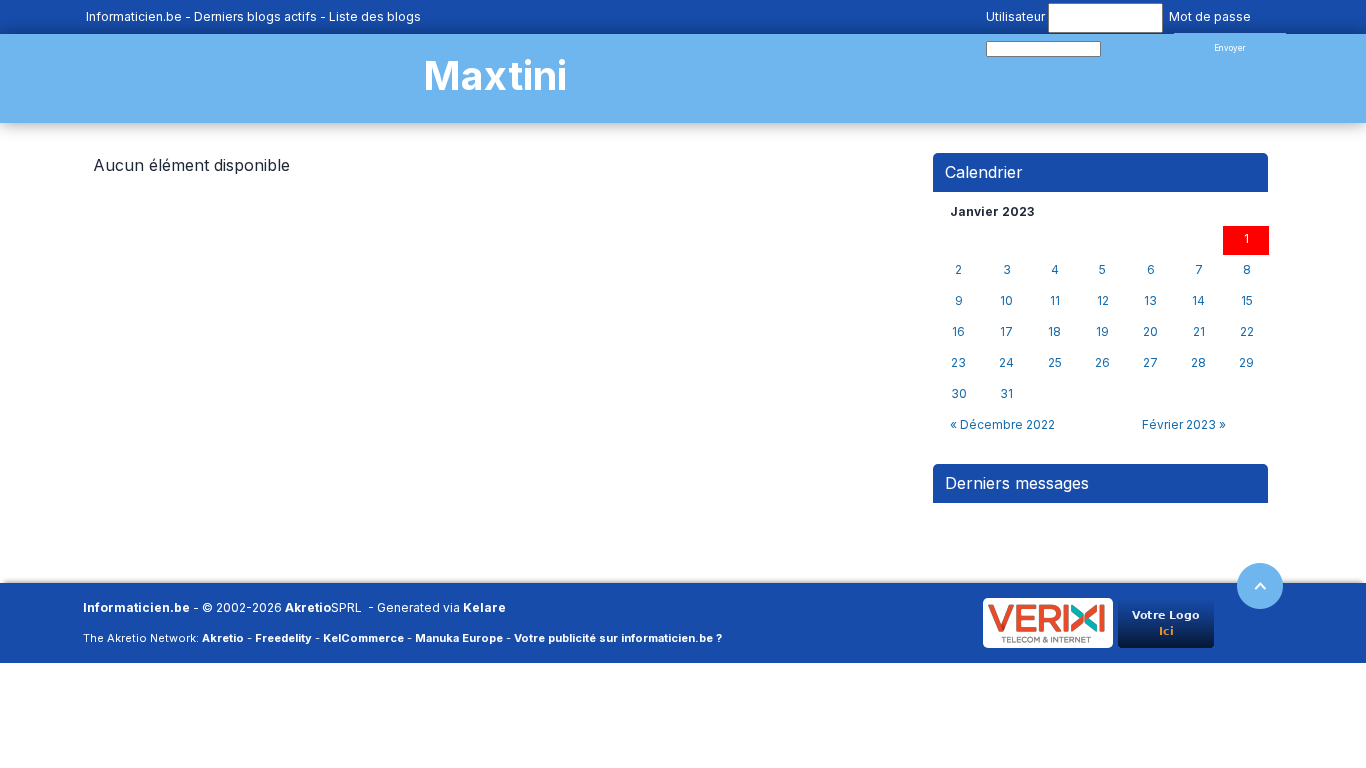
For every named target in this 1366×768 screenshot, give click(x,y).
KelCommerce (363, 638)
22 (1247, 332)
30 (959, 394)
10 (1006, 301)
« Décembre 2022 (1002, 424)
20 (1150, 332)
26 (1102, 363)
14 (1198, 301)
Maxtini (495, 75)
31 (1006, 394)
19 (1102, 332)
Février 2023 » (1184, 424)
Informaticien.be (134, 16)
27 (1150, 363)
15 (1247, 301)
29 (1246, 363)
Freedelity (283, 638)
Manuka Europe (459, 638)
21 (1199, 332)
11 (1055, 301)
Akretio (308, 607)
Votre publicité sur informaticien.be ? (618, 638)
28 (1198, 363)
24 (1006, 363)
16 (958, 332)
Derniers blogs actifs (255, 16)
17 (1006, 332)
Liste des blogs (375, 16)
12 (1103, 301)
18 (1054, 332)
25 (1055, 363)
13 (1150, 301)
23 (958, 363)
